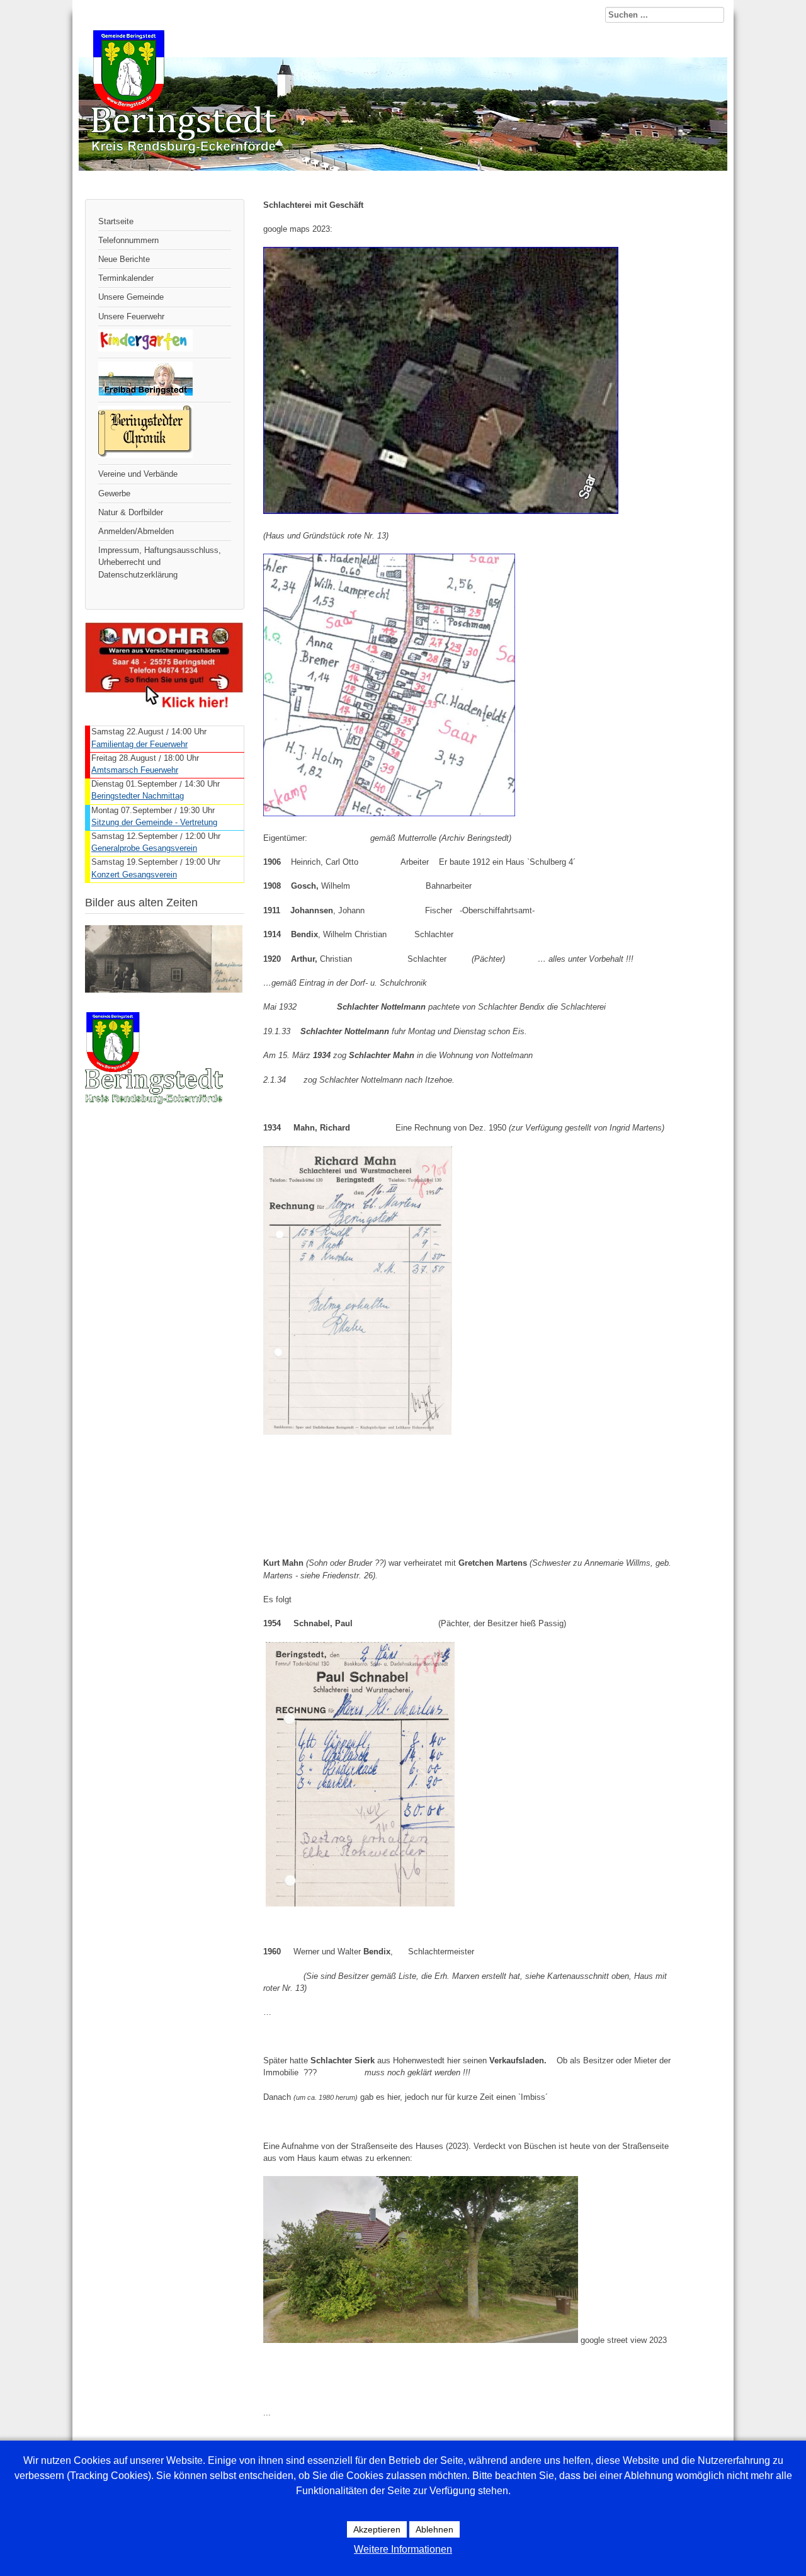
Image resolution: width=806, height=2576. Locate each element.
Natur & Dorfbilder (131, 512)
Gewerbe (114, 493)
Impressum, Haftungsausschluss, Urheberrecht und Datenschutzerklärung (160, 562)
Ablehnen (434, 2529)
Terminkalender (126, 278)
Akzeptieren (377, 2529)
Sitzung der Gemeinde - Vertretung (154, 822)
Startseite (116, 221)
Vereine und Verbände (138, 474)
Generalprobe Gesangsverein (144, 848)
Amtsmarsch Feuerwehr (135, 770)
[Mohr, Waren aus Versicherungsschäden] (164, 705)
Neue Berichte (124, 259)
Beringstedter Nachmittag (138, 796)
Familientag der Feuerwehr (139, 744)
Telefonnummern (128, 240)
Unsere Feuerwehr (131, 316)
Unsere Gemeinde (131, 297)
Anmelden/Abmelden (136, 531)
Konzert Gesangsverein (134, 875)
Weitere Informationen (403, 2549)
